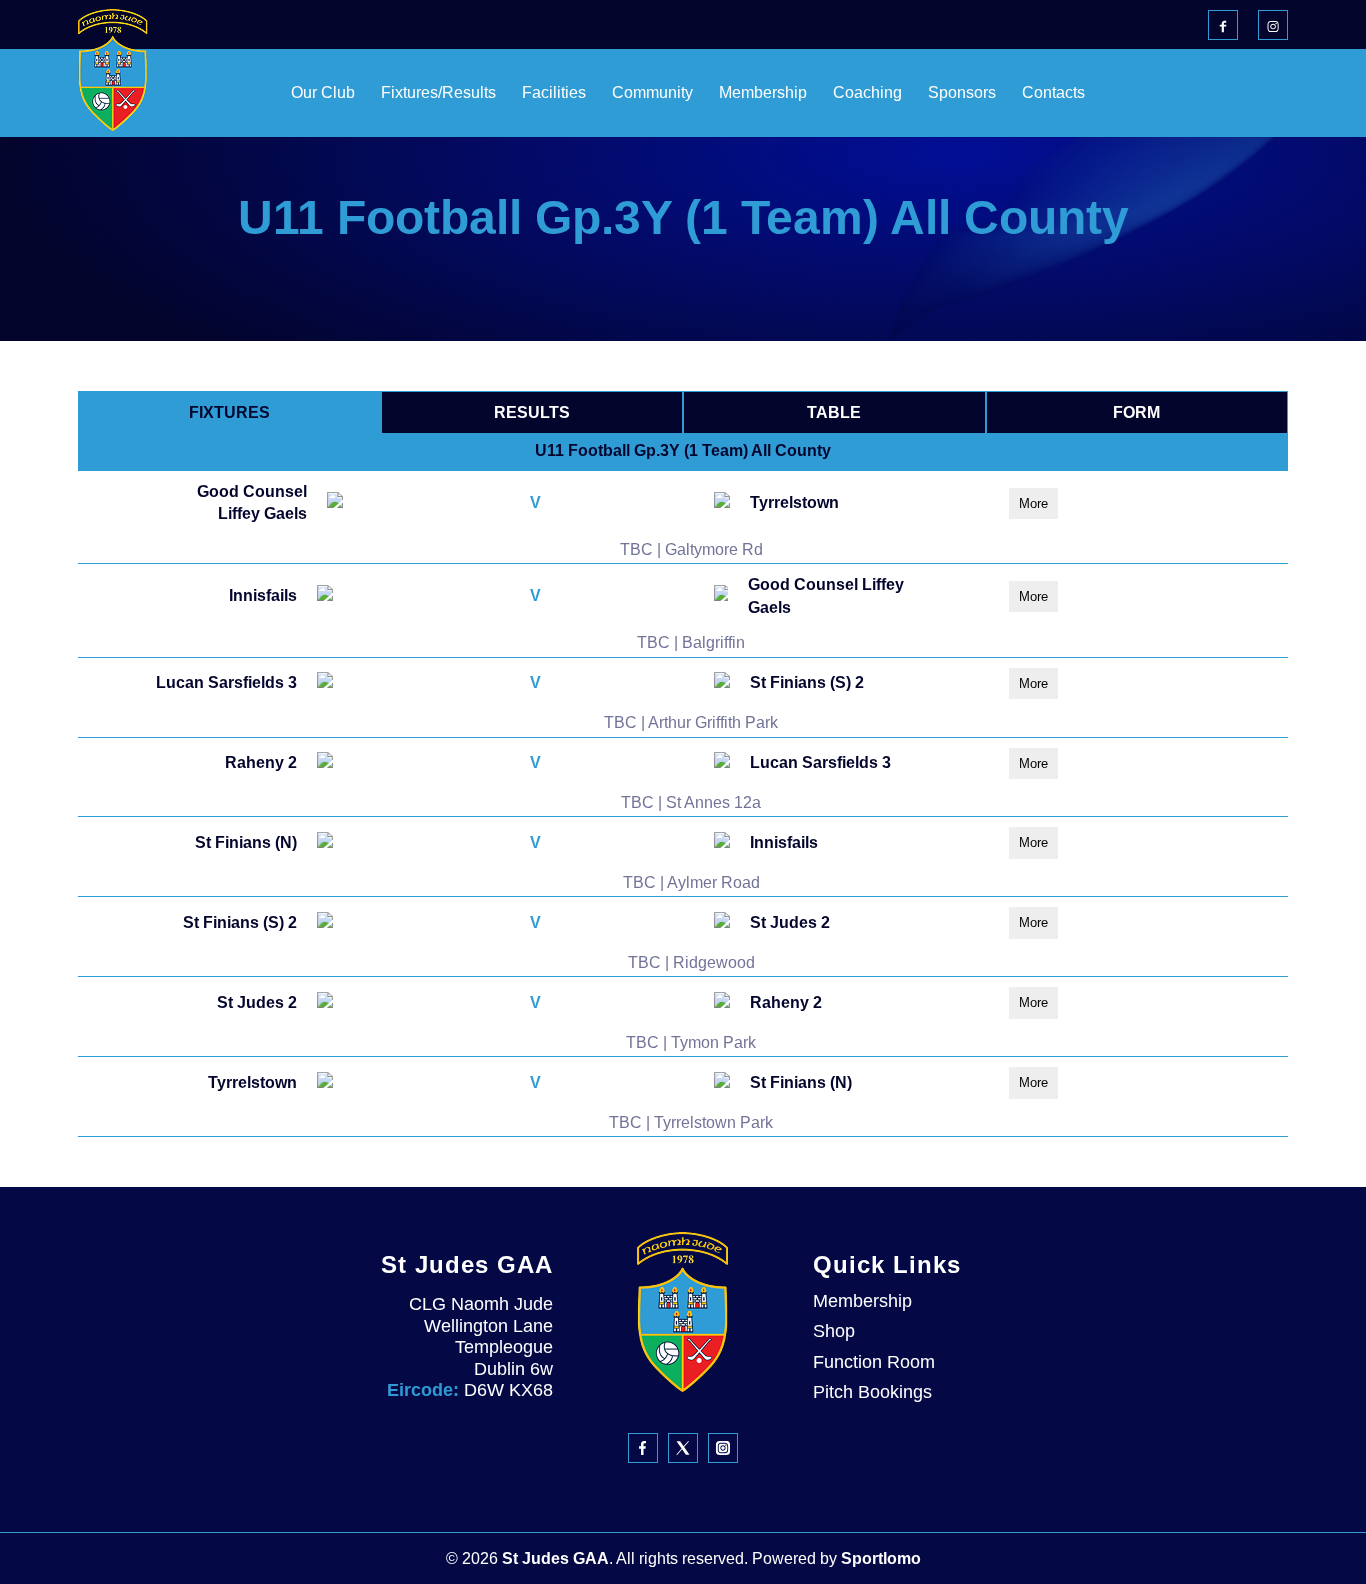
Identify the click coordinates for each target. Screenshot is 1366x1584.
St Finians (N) (246, 842)
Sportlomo (881, 1558)
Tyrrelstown (794, 502)
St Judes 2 (790, 922)
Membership (862, 1301)
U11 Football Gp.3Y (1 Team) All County (683, 450)
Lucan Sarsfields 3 (226, 682)
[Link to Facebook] (1223, 25)
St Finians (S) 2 (807, 682)
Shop (834, 1331)
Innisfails (263, 595)
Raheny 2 (261, 762)
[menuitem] (273, 93)
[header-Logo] (113, 70)
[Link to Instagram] (1273, 25)
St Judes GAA (555, 1558)
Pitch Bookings (872, 1392)
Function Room (874, 1362)
